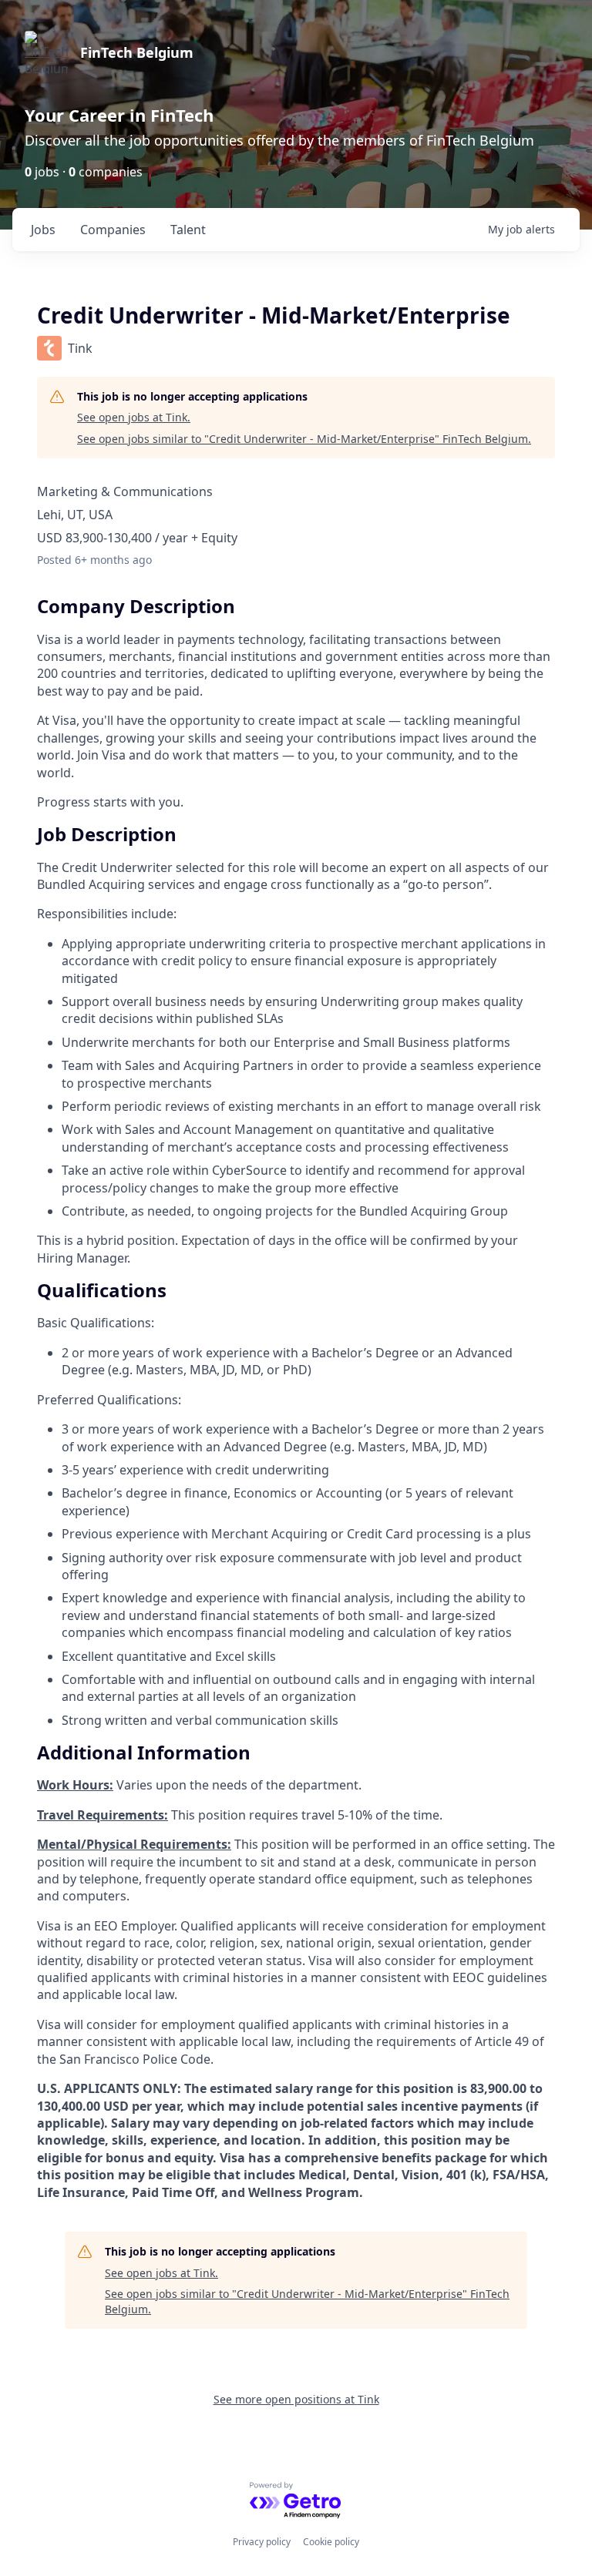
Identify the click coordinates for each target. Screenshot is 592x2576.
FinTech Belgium (137, 52)
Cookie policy (331, 2542)
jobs (43, 230)
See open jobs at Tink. (134, 417)
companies (113, 230)
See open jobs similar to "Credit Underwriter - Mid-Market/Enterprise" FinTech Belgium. (304, 439)
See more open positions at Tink (296, 2399)
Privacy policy (262, 2542)
